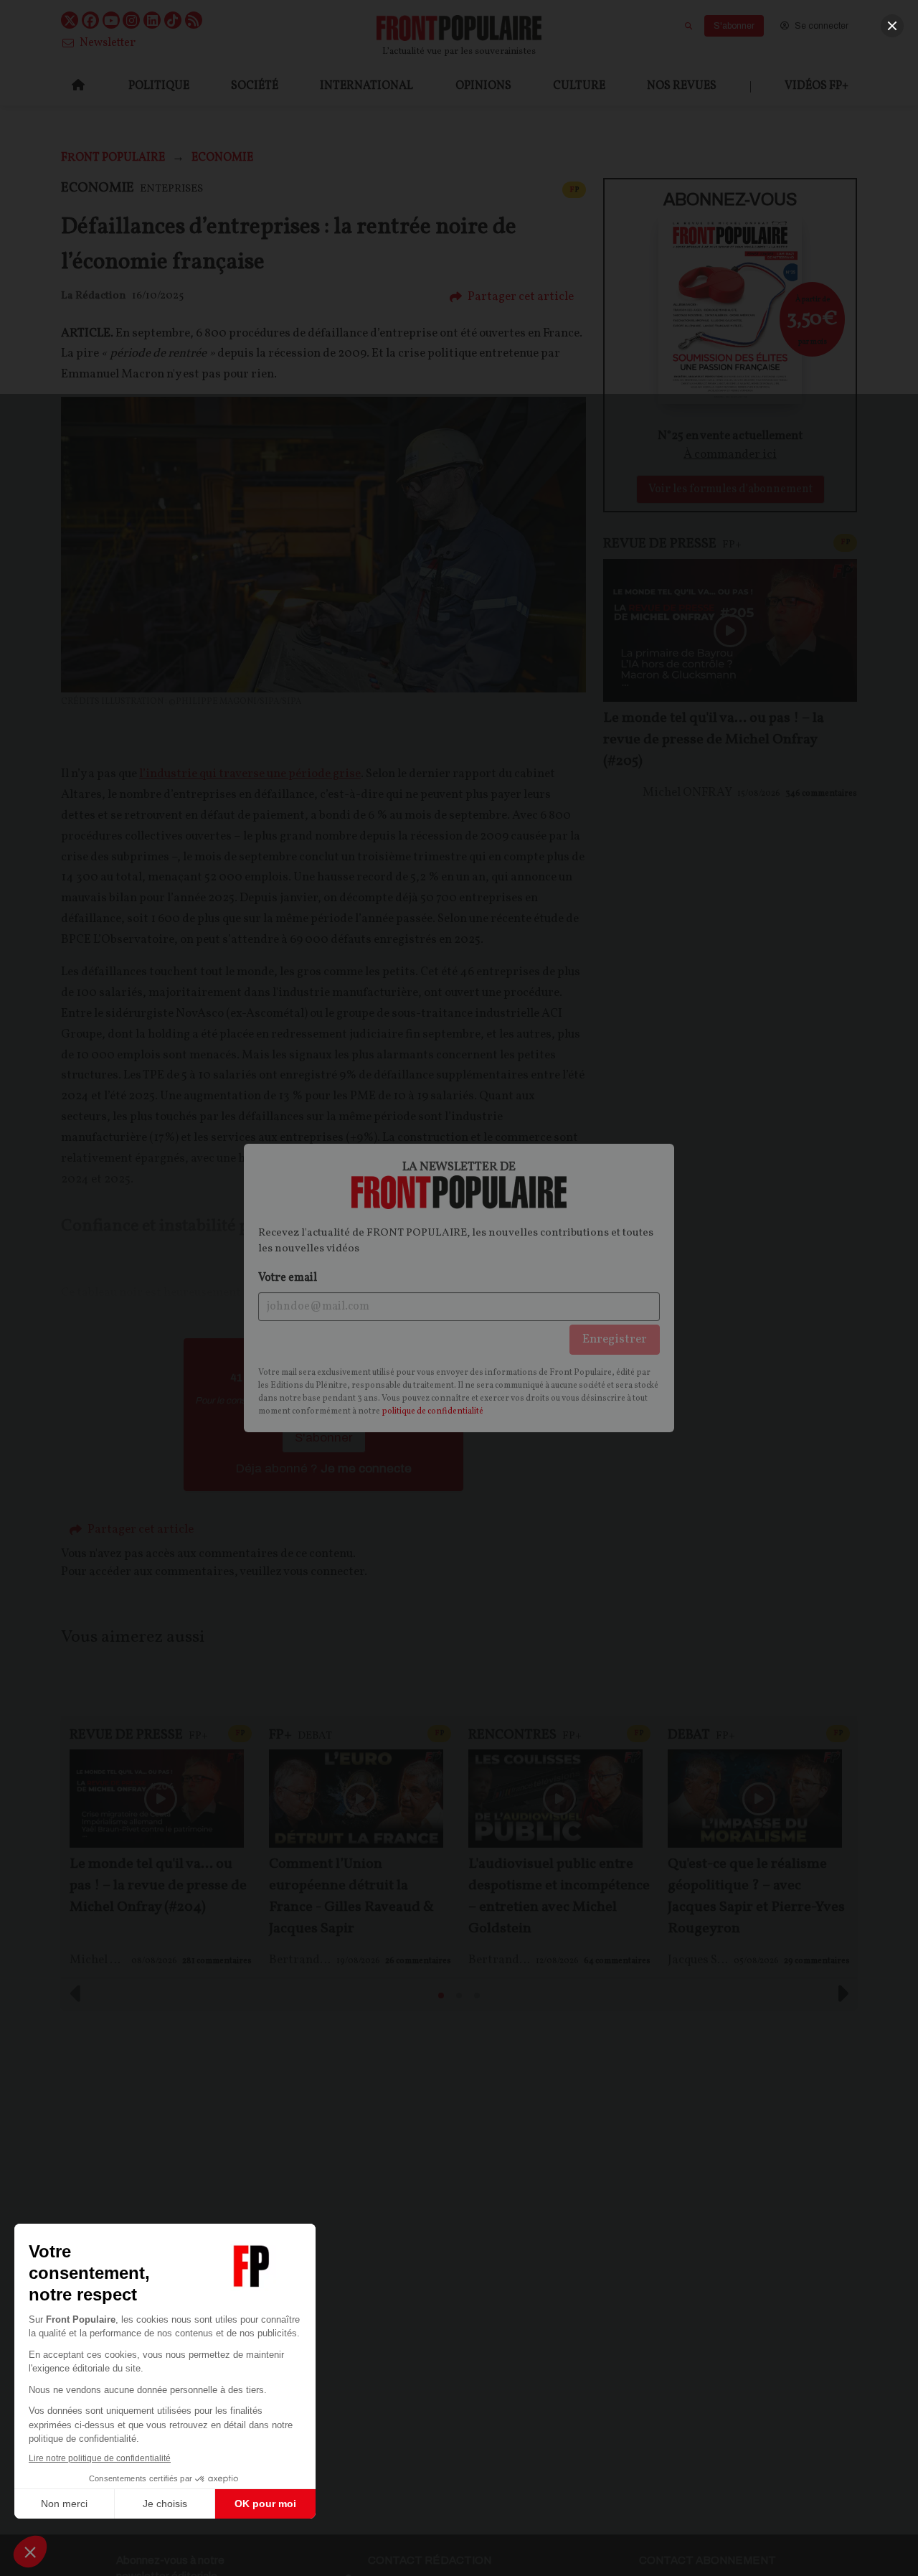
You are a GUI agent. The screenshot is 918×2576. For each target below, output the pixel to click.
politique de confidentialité (432, 1411)
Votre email (288, 1278)
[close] (892, 26)
